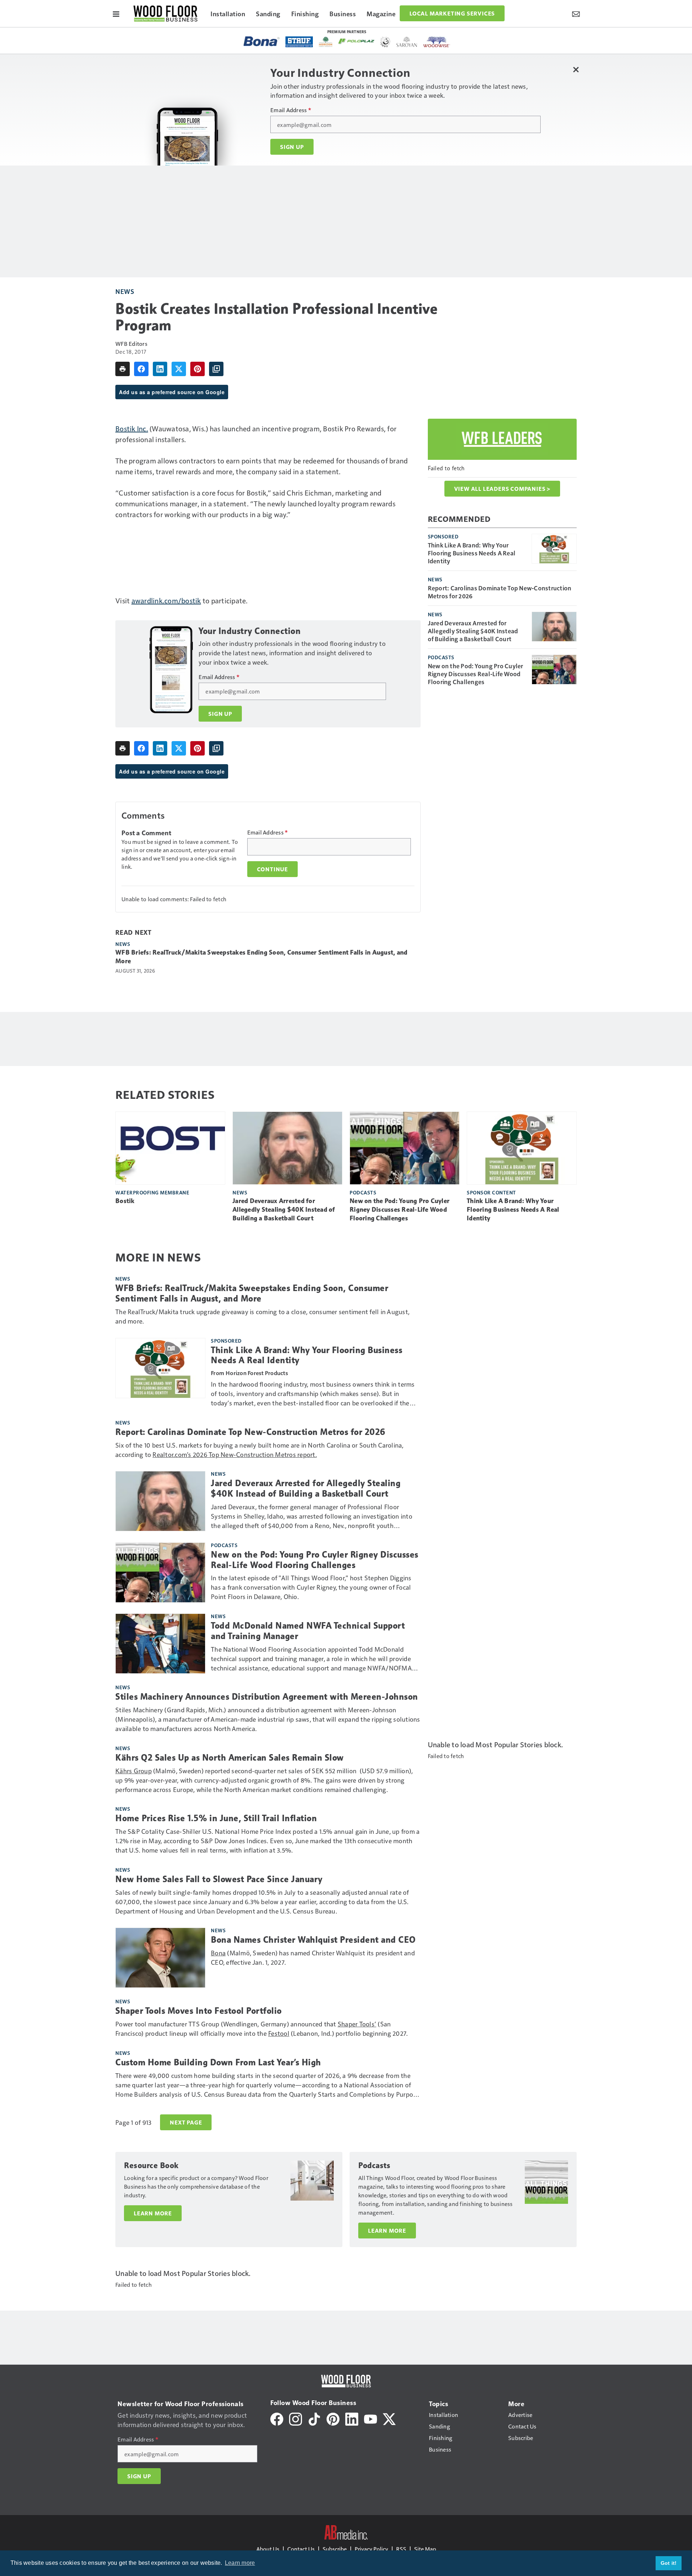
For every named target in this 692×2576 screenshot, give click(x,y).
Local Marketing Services (452, 13)
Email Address (291, 110)
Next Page (186, 2122)
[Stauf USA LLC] (299, 42)
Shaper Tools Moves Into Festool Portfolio (199, 2011)
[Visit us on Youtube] (371, 2418)
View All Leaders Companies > (502, 489)
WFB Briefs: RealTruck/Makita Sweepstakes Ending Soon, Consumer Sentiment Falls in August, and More (261, 957)
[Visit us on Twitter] (389, 2418)
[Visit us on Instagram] (296, 2418)
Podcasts (441, 657)
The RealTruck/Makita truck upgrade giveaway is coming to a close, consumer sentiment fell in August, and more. (262, 1316)
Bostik (125, 1201)
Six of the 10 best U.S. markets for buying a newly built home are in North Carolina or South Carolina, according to (259, 1450)
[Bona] (262, 41)
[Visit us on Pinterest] (333, 2418)
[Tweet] (179, 369)
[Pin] (198, 369)
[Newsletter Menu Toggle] (576, 13)
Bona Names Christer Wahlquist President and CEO (313, 1940)
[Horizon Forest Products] (326, 42)
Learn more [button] (240, 2563)
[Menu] (116, 13)
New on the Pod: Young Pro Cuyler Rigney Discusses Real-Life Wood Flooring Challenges (476, 674)
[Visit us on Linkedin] (352, 2418)
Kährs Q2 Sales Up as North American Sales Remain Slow (230, 1758)
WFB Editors (131, 344)
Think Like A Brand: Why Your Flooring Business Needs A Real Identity (472, 553)
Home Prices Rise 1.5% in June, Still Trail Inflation (216, 1818)
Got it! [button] (669, 2563)
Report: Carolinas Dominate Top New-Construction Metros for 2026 (500, 592)
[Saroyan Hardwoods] (407, 42)
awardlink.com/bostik (166, 600)
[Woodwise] (437, 42)
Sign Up (292, 147)
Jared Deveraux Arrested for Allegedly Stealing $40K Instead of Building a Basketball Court (473, 631)
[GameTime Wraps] (385, 42)
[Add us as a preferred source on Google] (216, 369)
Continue (272, 869)
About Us (268, 2549)
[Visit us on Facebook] (277, 2418)
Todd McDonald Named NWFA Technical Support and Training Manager (308, 1631)
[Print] (123, 369)
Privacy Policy (371, 2549)
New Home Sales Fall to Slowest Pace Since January (219, 1879)
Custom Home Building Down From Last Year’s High (218, 2062)
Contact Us (301, 2549)
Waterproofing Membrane (152, 1192)
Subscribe (335, 2549)
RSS (401, 2549)
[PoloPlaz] (356, 41)
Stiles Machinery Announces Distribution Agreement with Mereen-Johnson (267, 1697)
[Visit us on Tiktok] (314, 2418)
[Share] (141, 369)
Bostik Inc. (132, 428)
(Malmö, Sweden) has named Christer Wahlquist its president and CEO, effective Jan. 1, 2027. (313, 1957)
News (125, 291)
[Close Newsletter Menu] (576, 69)
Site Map (425, 2549)
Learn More (153, 2213)
